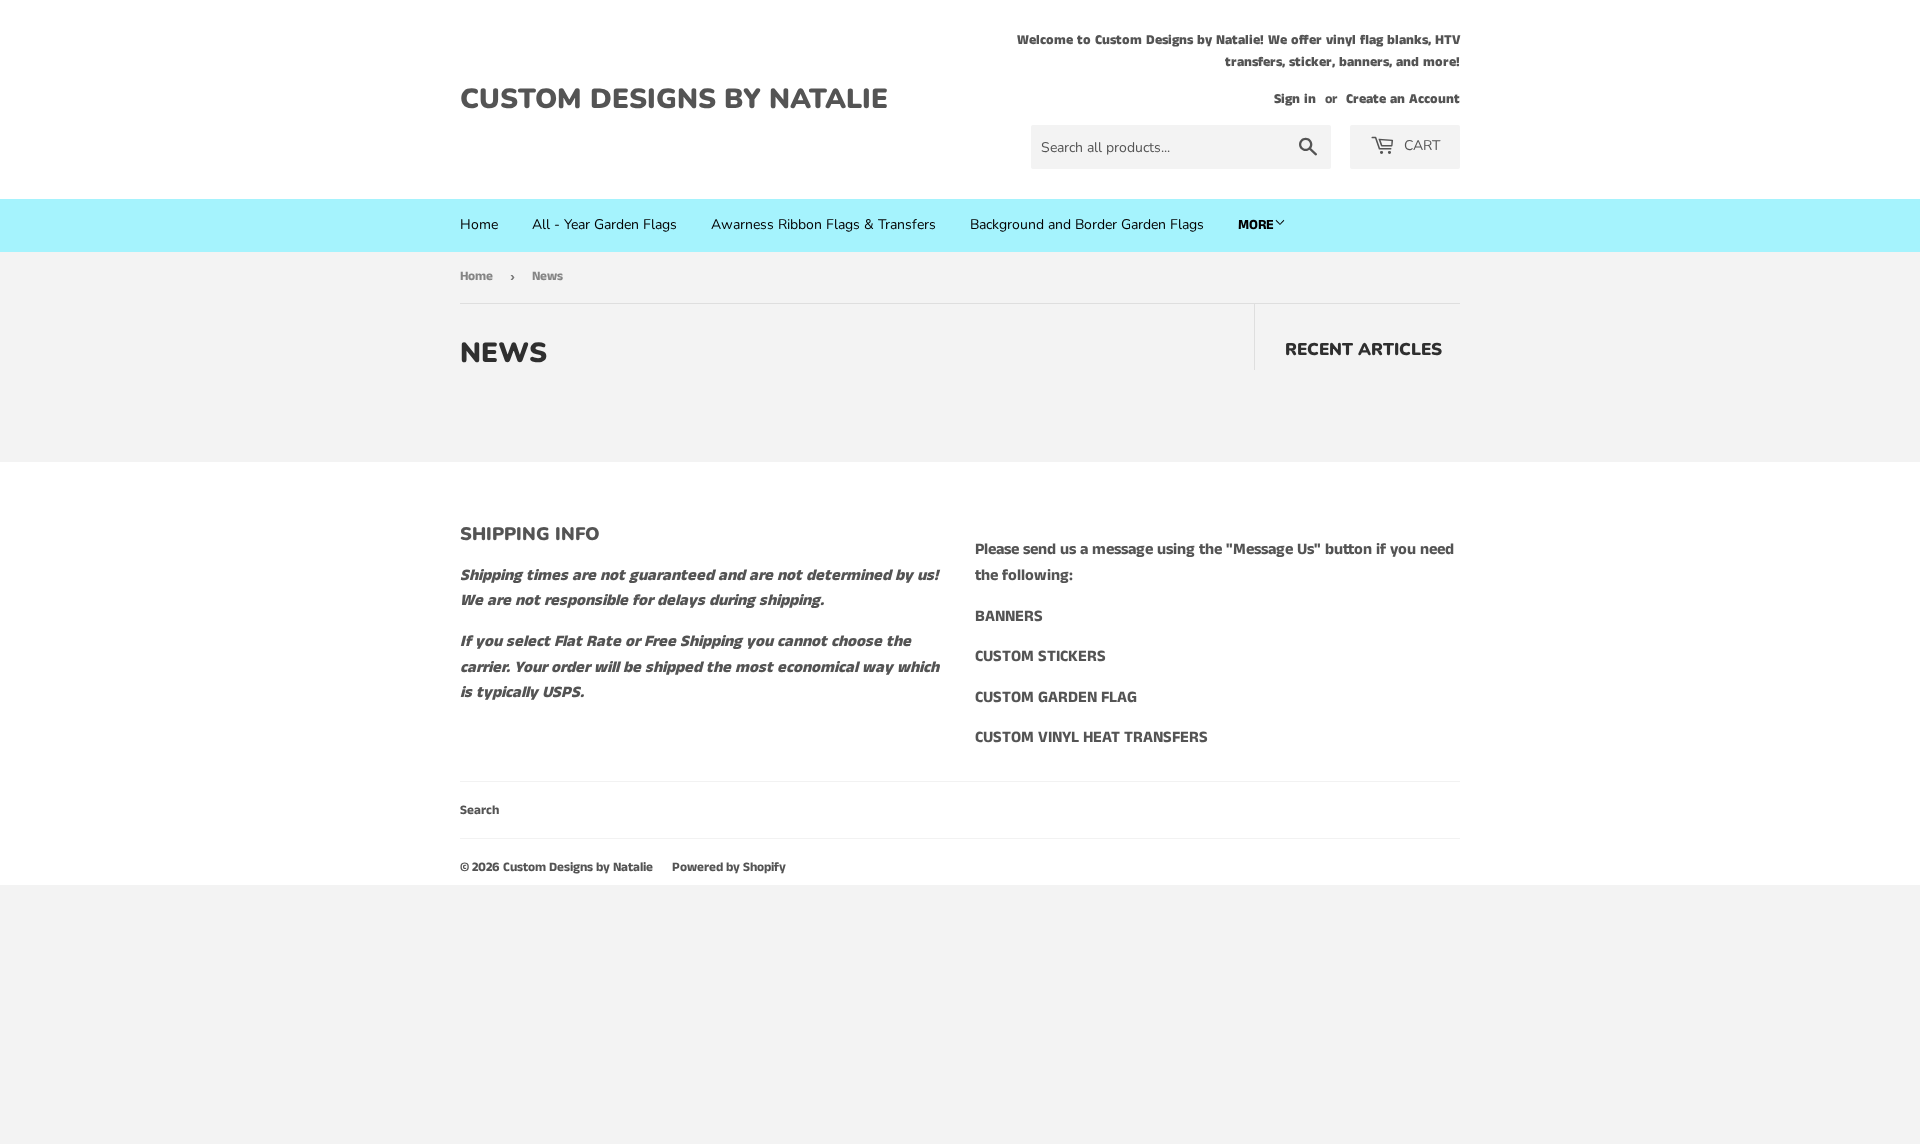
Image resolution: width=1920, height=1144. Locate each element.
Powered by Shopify (729, 867)
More (1256, 225)
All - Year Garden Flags (604, 224)
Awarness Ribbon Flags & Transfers (823, 224)
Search (479, 810)
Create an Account (1403, 99)
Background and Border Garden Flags (1087, 224)
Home (479, 224)
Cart (1420, 145)
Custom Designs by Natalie (674, 99)
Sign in (1295, 99)
